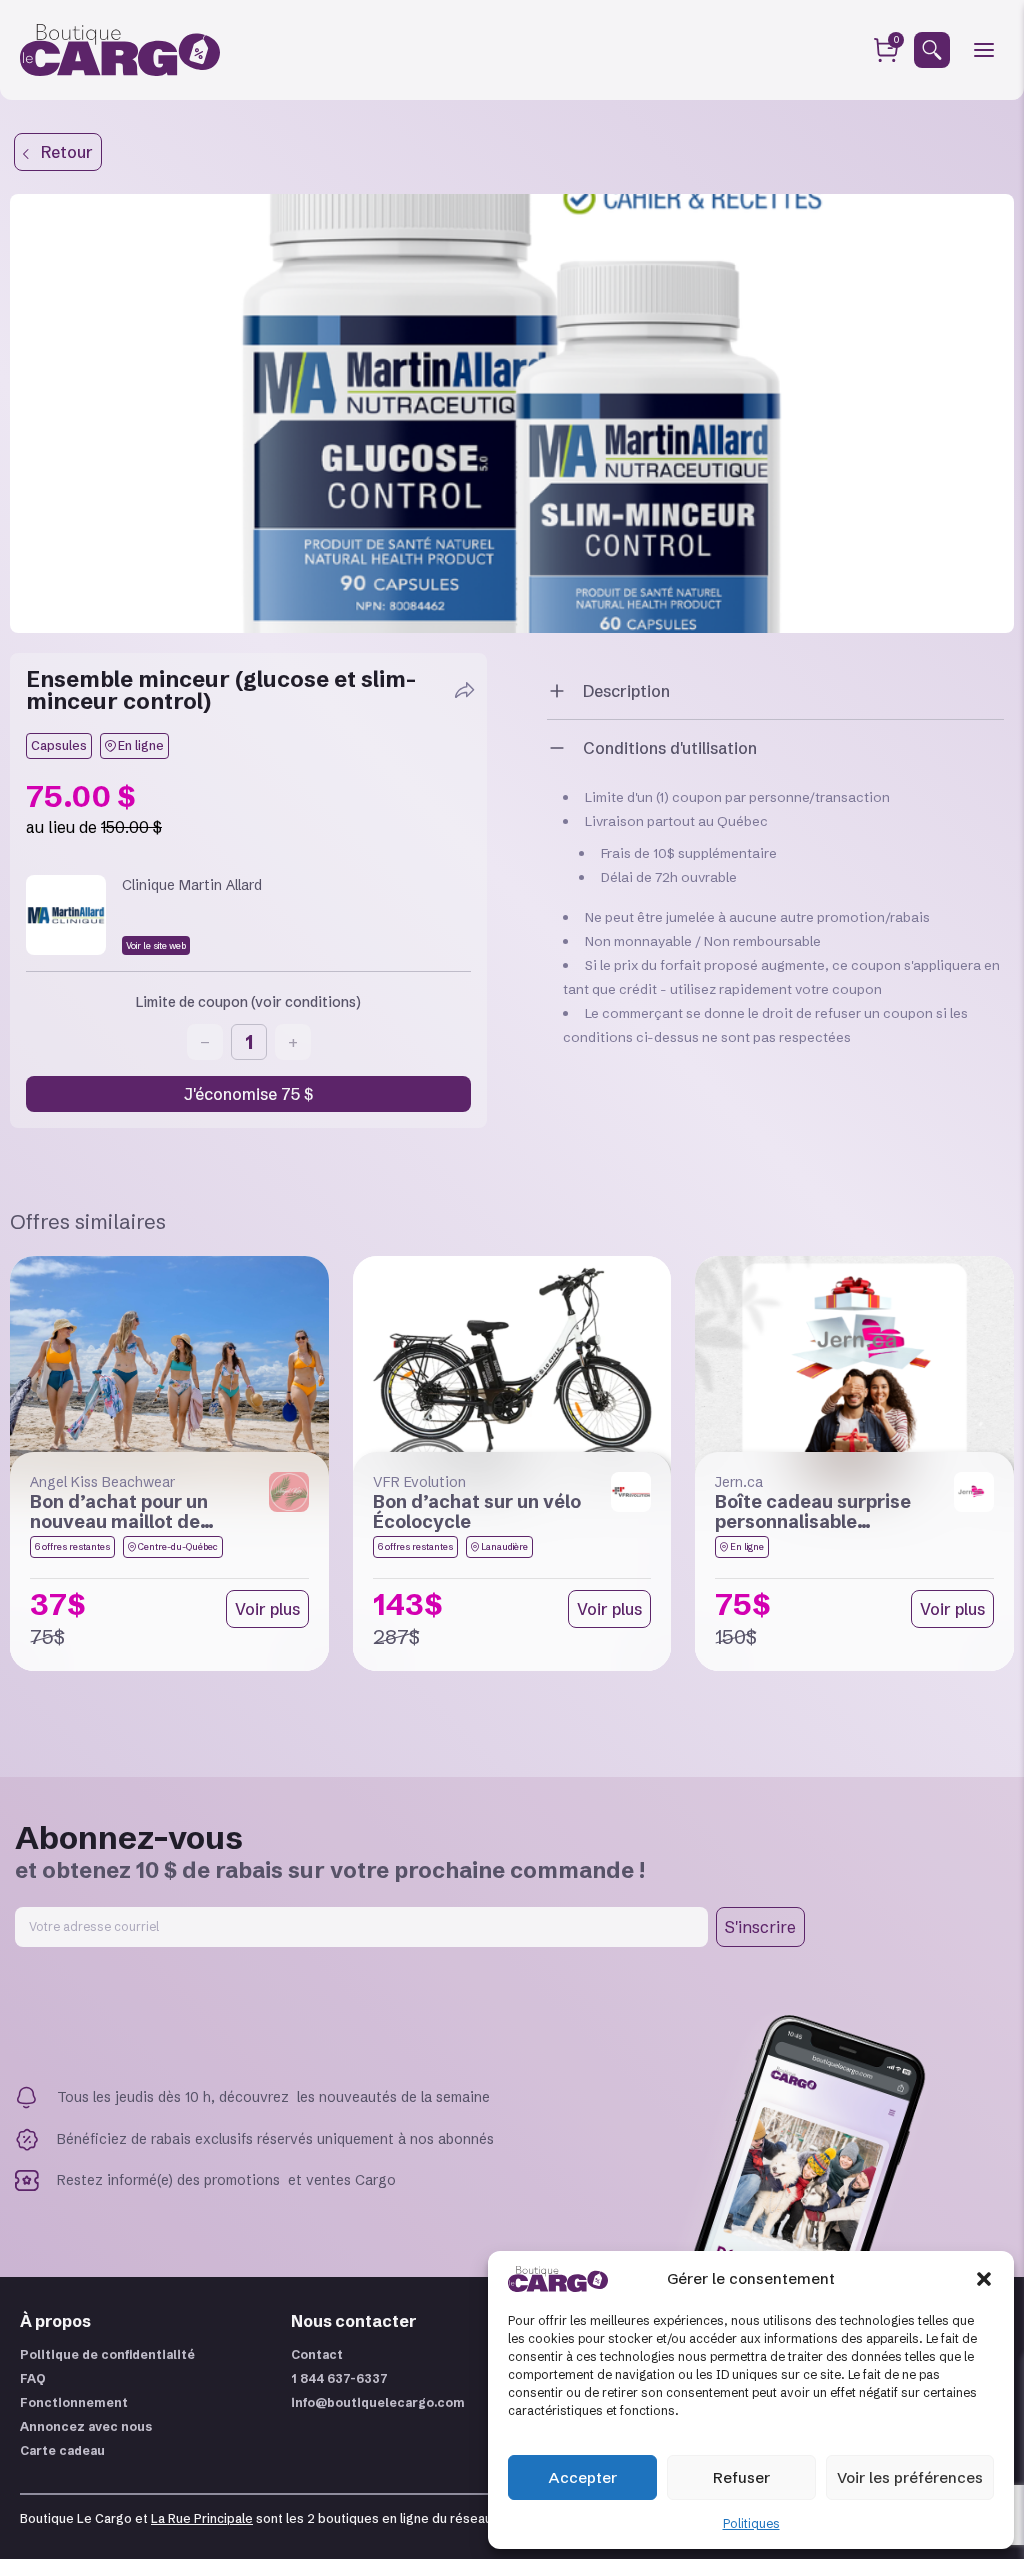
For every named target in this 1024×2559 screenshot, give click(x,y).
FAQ (33, 2378)
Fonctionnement (74, 2402)
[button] (984, 2279)
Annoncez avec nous (86, 2426)
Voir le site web (156, 945)
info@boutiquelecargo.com (378, 2402)
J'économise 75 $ (248, 1094)
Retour (61, 152)
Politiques (751, 2523)
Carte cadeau (62, 2450)
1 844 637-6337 (339, 2378)
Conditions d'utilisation (670, 748)
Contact (317, 2354)
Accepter (583, 2477)
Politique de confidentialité (107, 2354)
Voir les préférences (910, 2477)
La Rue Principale (202, 2518)
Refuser (741, 2477)
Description (626, 691)
